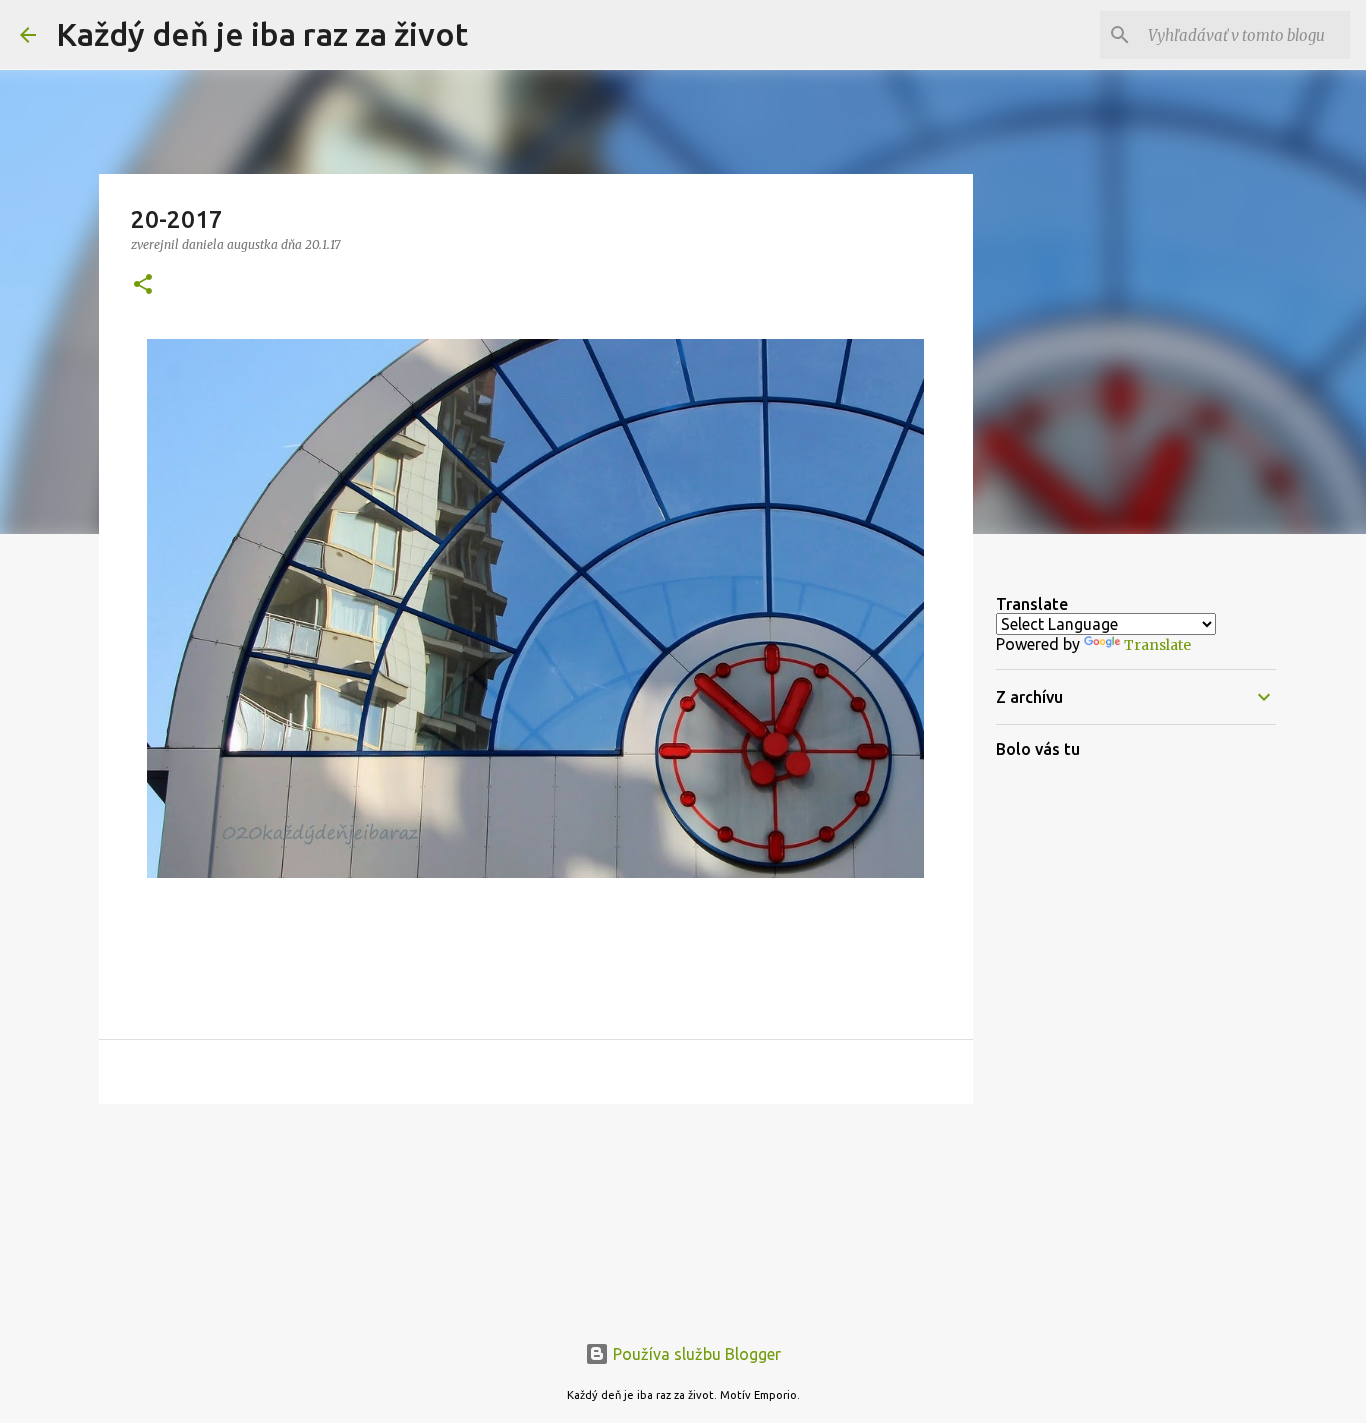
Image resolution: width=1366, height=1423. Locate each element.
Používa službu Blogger (695, 1354)
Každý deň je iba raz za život (262, 34)
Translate (1157, 645)
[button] (143, 285)
